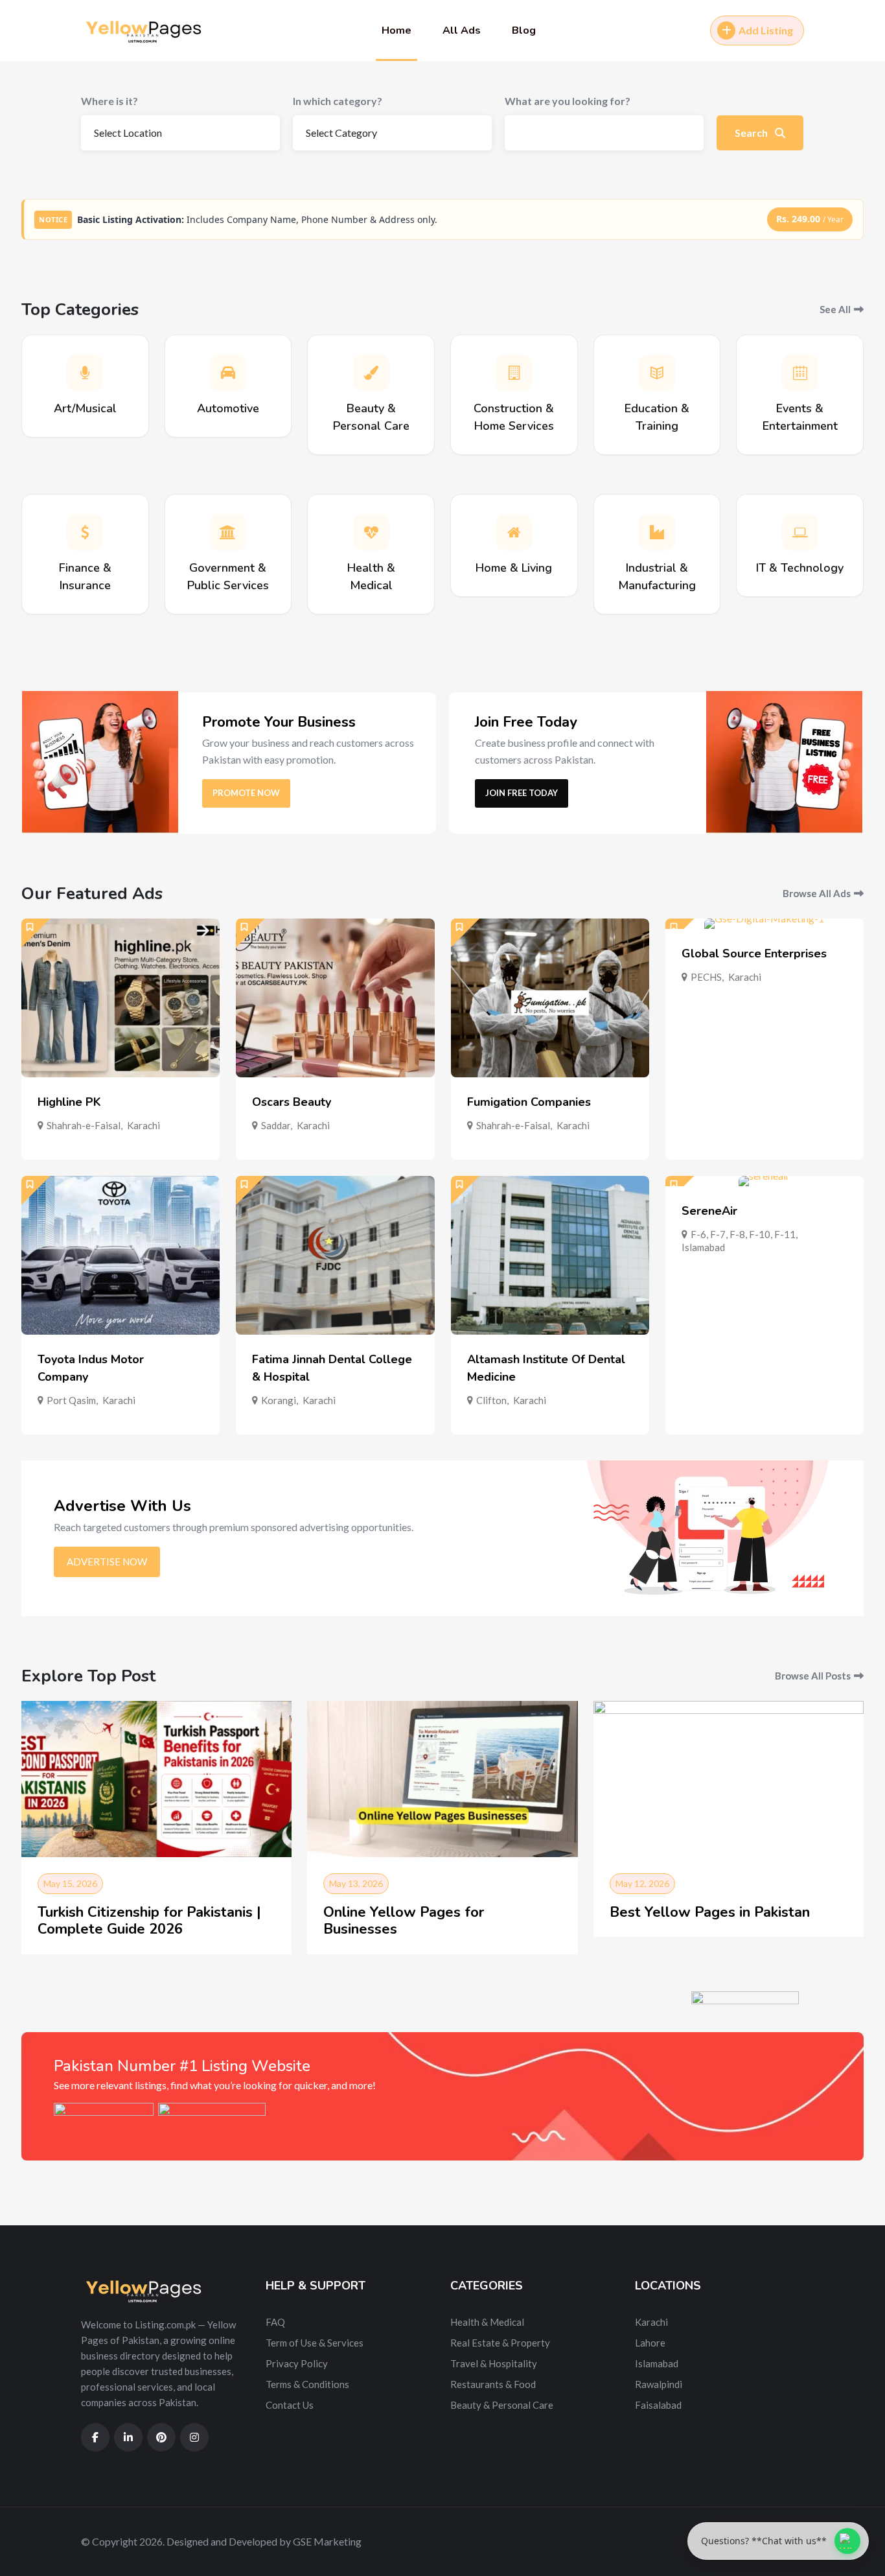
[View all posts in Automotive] (228, 373)
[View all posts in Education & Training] (657, 373)
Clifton (491, 1400)
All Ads (462, 30)
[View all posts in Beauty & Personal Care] (371, 373)
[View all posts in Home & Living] (514, 532)
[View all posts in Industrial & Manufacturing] (657, 532)
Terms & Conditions (307, 2384)
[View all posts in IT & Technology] (800, 532)
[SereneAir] (764, 1181)
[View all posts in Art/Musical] (85, 373)
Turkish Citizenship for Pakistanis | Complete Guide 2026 (149, 1921)
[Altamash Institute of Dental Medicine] (550, 1255)
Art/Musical (85, 408)
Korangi (279, 1400)
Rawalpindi (659, 2384)
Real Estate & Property (500, 2343)
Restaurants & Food (493, 2384)
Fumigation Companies (529, 1102)
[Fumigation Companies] (550, 998)
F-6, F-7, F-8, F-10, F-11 (743, 1234)
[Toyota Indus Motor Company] (121, 1255)
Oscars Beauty (292, 1102)
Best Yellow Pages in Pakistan (710, 1912)
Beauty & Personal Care (502, 2405)
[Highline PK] (121, 998)
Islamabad (703, 1247)
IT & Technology (800, 568)
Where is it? (109, 101)
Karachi (144, 1125)
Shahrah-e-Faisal (84, 1125)
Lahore (650, 2343)
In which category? (338, 101)
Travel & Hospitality (494, 2363)
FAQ (275, 2322)
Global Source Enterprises (754, 954)
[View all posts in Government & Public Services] (228, 532)
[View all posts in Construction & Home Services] (514, 373)
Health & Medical (487, 2322)
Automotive (228, 408)
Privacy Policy (297, 2363)
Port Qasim (71, 1400)
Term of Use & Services (315, 2343)
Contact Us (290, 2405)
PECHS (706, 977)
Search (752, 133)
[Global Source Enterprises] (764, 924)
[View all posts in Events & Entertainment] (800, 373)
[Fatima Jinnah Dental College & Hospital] (335, 1255)
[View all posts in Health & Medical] (371, 532)
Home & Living (514, 568)
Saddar (276, 1125)
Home (397, 30)
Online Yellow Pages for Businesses (404, 1921)
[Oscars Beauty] (335, 998)
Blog (524, 30)
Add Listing (766, 30)
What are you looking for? (568, 101)
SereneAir (709, 1211)
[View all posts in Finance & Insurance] (85, 532)
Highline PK (69, 1102)
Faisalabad (658, 2405)
